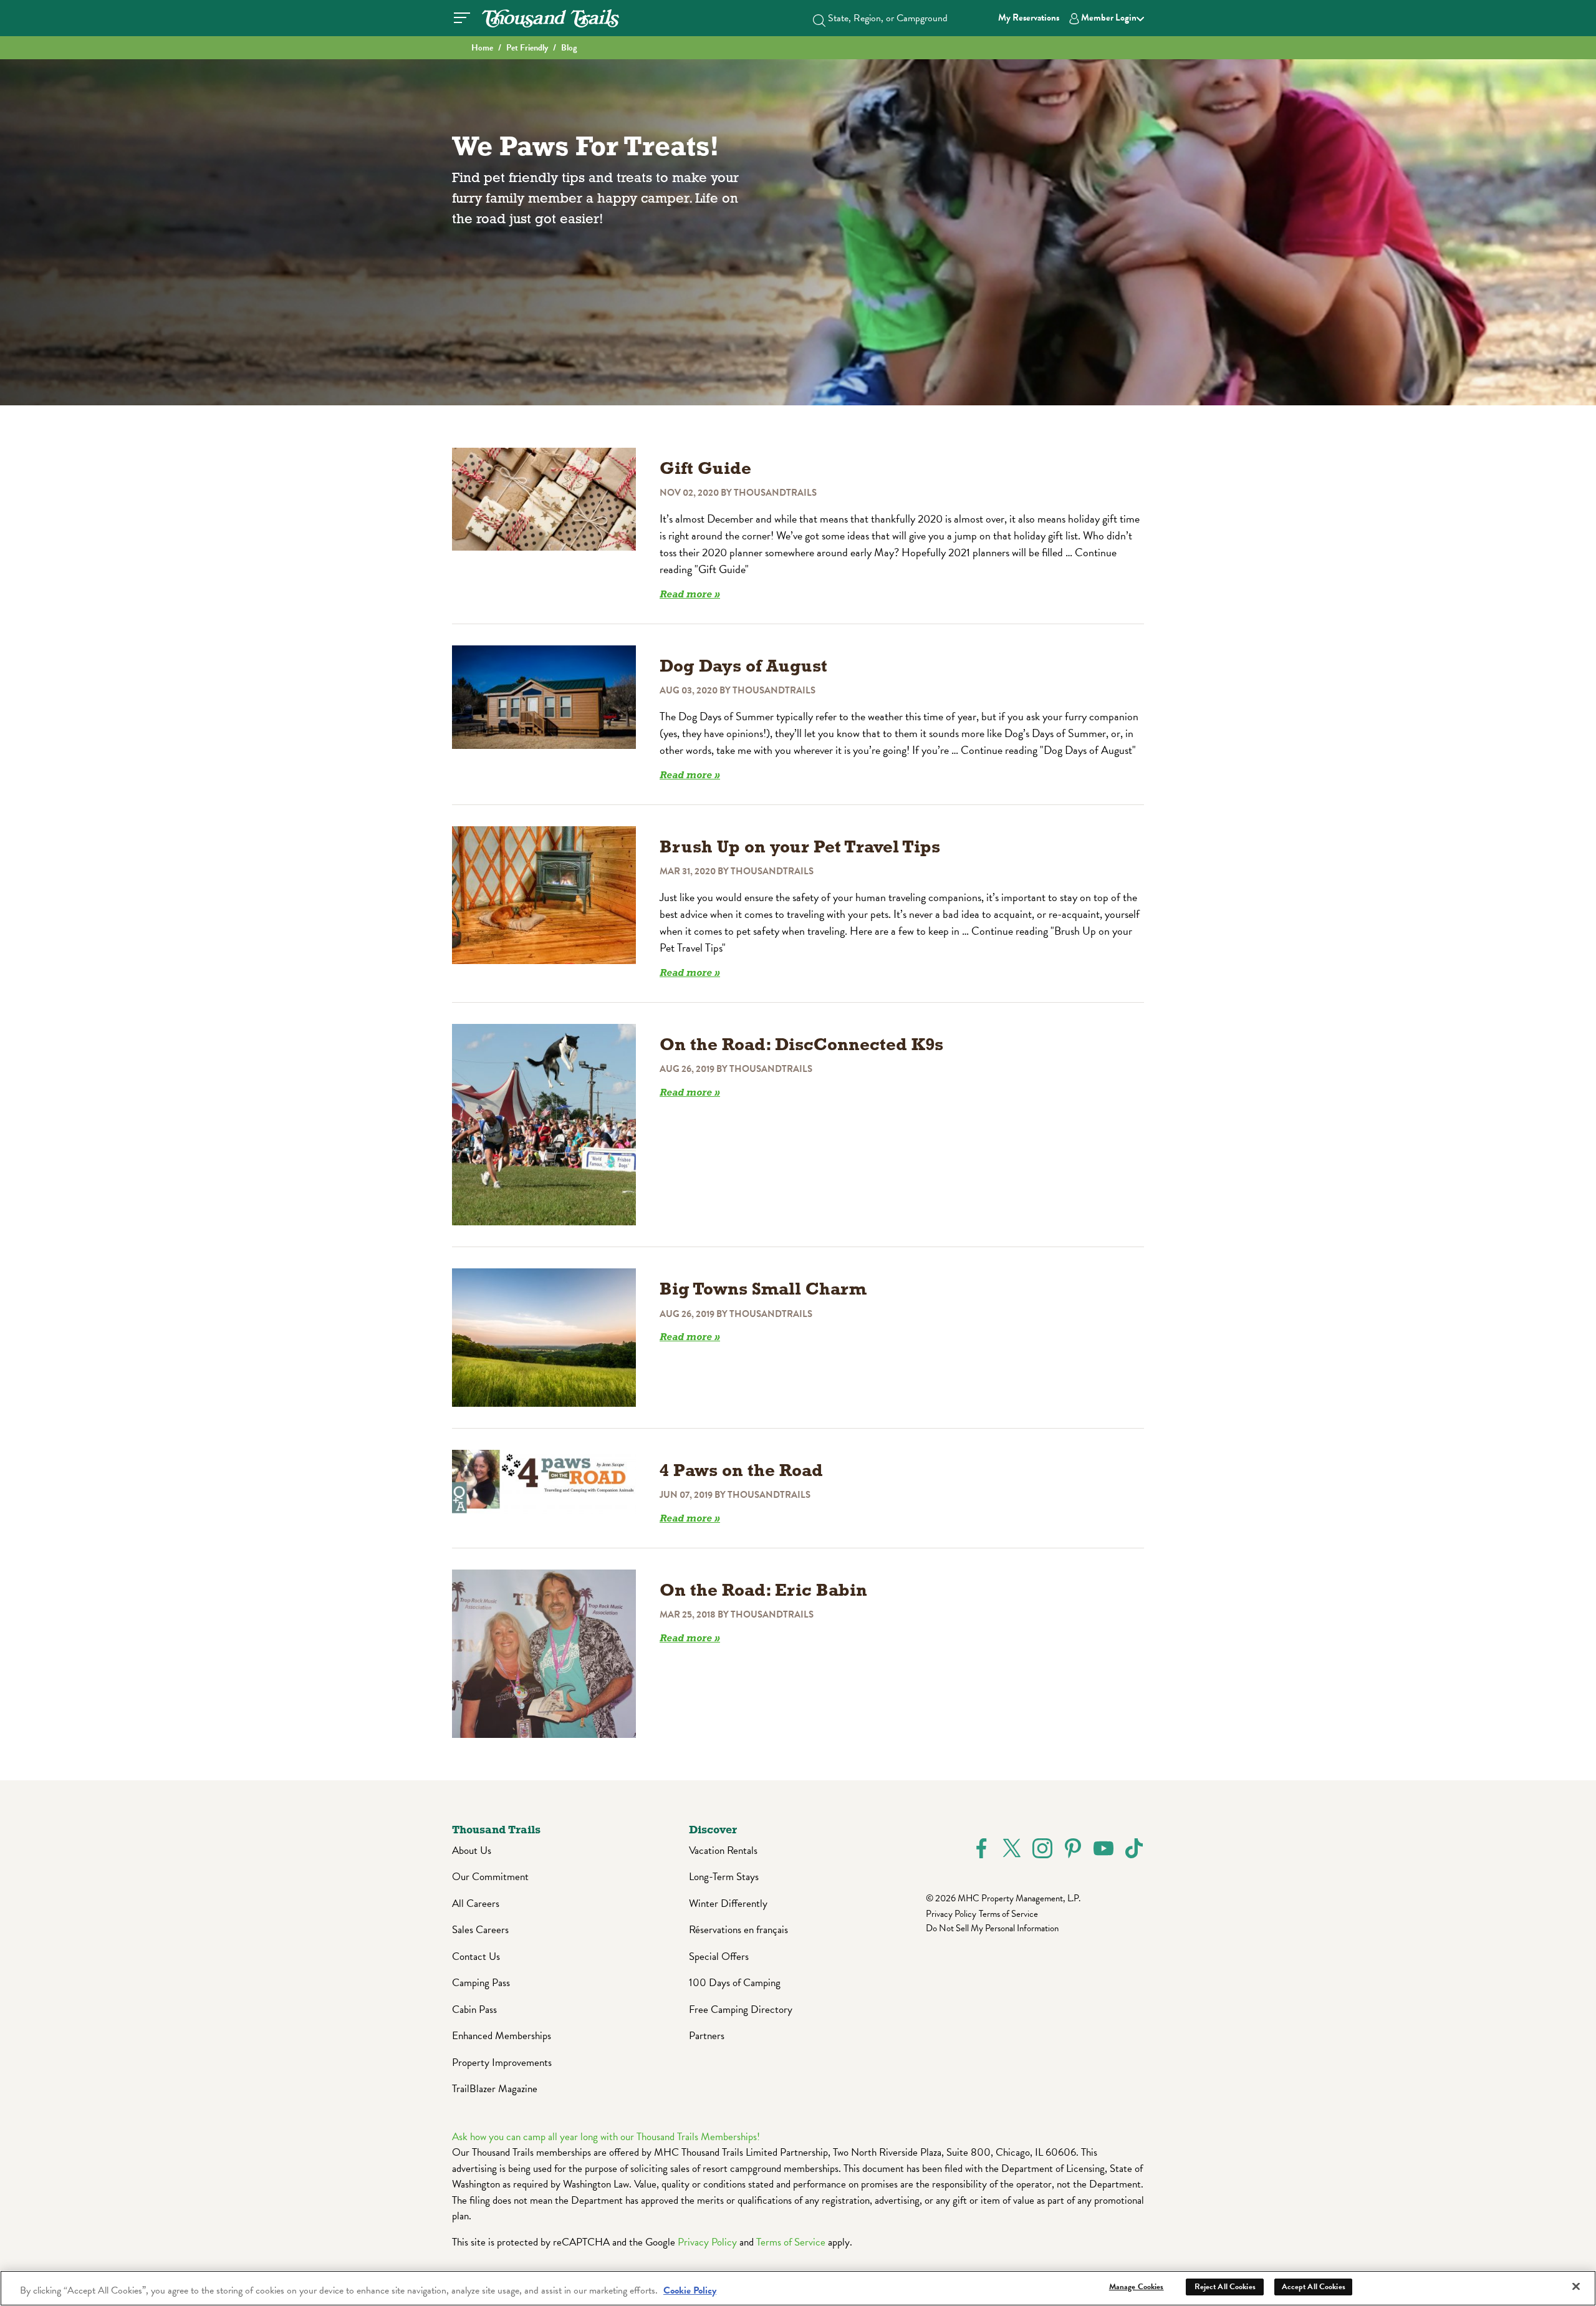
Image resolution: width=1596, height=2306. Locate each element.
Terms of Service (1008, 1914)
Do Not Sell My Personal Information (992, 1928)
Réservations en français (738, 1930)
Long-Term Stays (724, 1877)
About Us (472, 1850)
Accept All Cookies (1314, 2287)
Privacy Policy (951, 1914)
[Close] (1576, 2286)
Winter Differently (728, 1903)
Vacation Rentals (723, 1850)
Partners (707, 2036)
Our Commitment (490, 1877)
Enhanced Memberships (502, 2036)
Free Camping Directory (741, 2009)
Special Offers (719, 1956)
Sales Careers (480, 1930)
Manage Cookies (1137, 2287)
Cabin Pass (474, 2009)
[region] (798, 2288)
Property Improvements (502, 2062)
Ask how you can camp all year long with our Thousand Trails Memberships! (606, 2137)
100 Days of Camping (735, 1983)
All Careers (476, 1903)
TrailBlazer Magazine (495, 2089)
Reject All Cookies (1225, 2287)
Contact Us (476, 1956)
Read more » (690, 595)
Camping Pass (481, 1983)
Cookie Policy (690, 2290)
